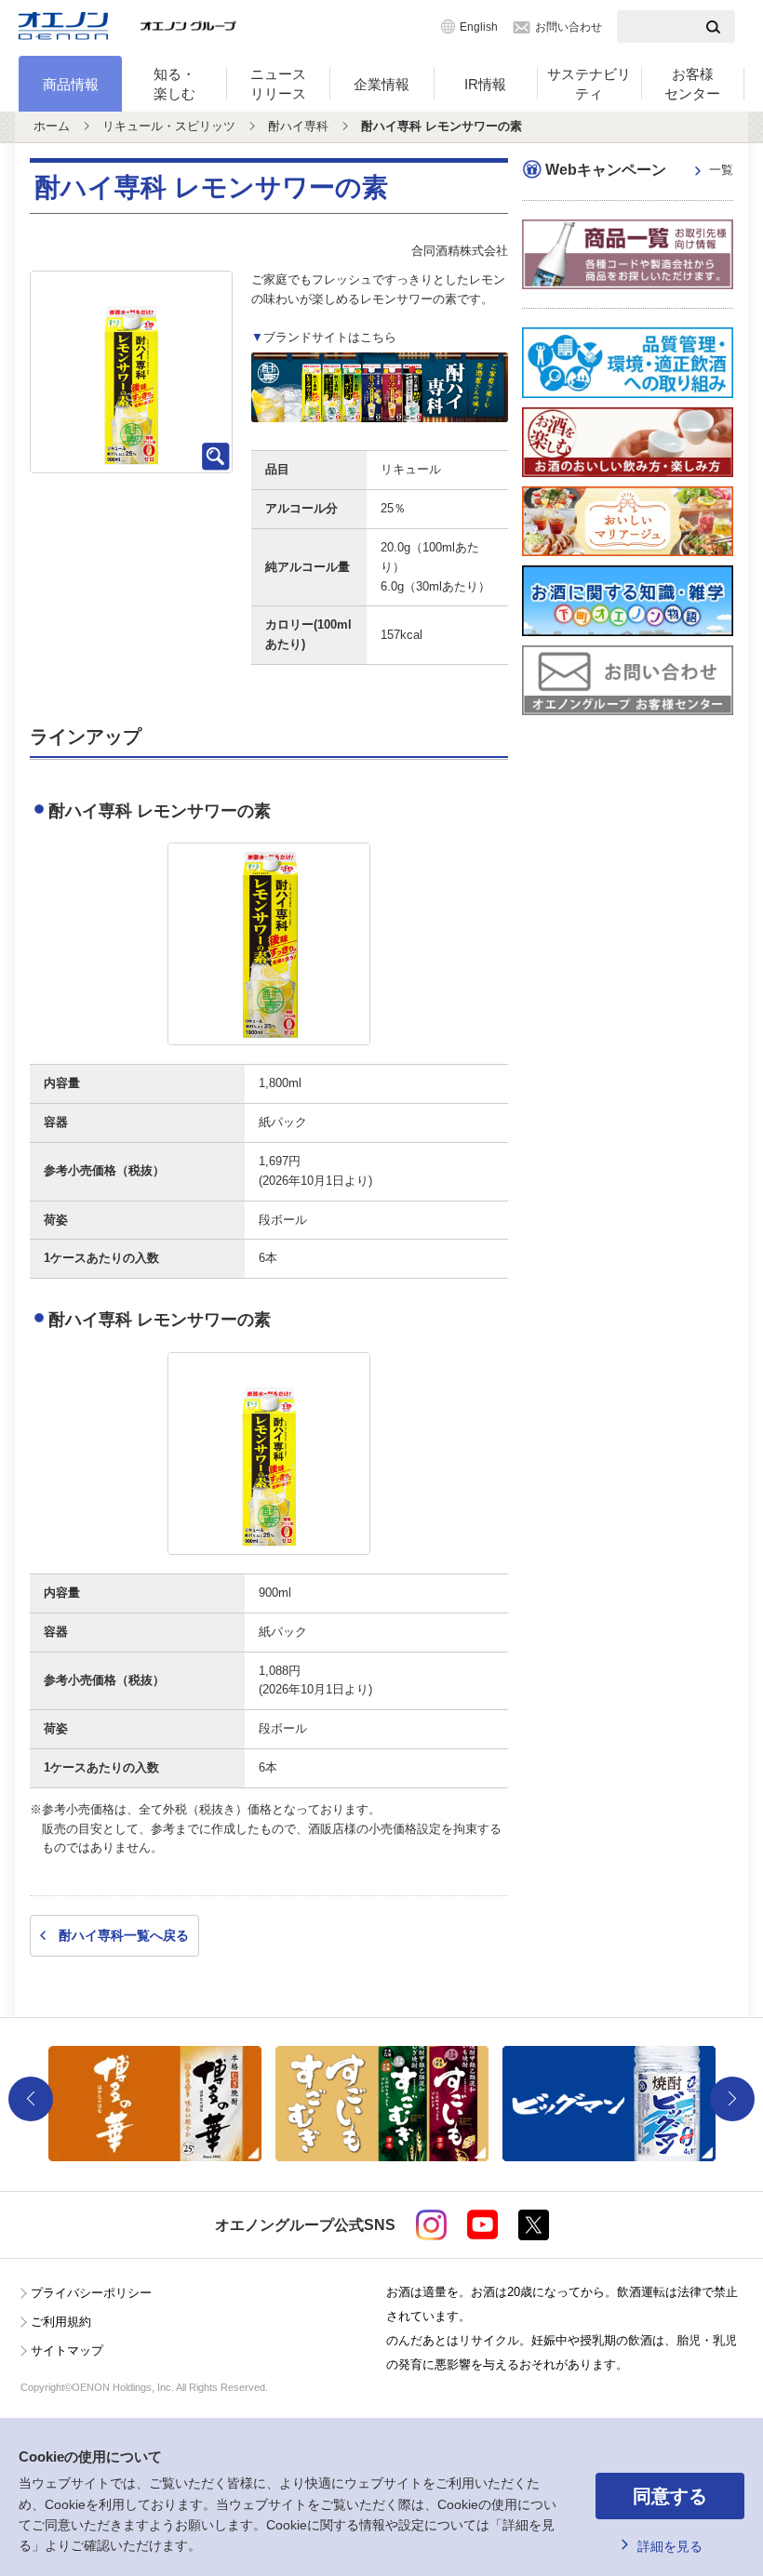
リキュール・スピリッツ (169, 126)
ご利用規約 (61, 2322)
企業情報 (381, 84)
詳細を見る (670, 2546)
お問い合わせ (569, 27)
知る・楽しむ (174, 84)
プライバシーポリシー (91, 2293)
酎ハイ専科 (298, 126)
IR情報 (485, 84)
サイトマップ (67, 2350)
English (479, 27)
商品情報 (71, 84)
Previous (31, 2099)
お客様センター (692, 84)
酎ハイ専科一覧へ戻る (124, 1935)
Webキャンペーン (639, 170)
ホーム (52, 126)
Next (732, 2099)
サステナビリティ (589, 84)
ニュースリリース (278, 84)
